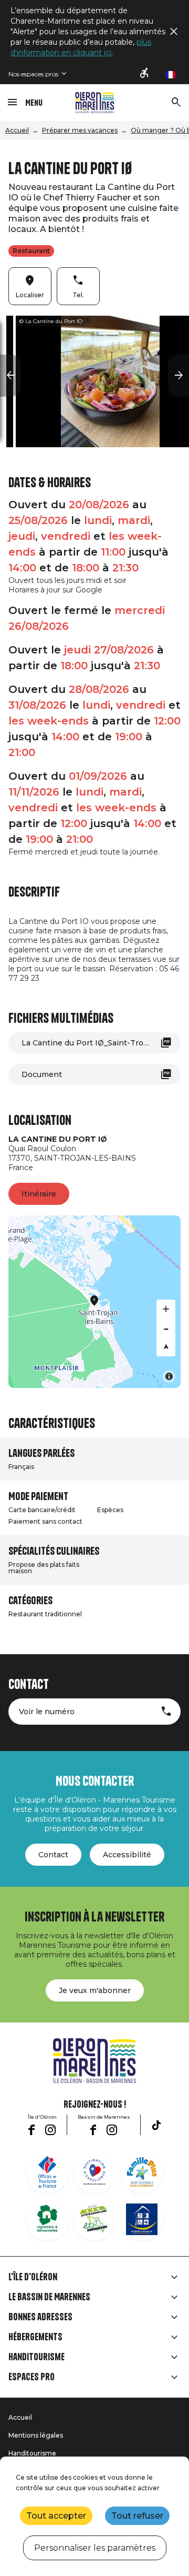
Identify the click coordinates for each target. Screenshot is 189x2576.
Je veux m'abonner (95, 1990)
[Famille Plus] (142, 2172)
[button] (10, 376)
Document (42, 1074)
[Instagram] (50, 2130)
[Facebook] (31, 2130)
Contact (53, 1855)
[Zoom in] (166, 1309)
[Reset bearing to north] (166, 1347)
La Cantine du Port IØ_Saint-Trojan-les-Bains (101, 1043)
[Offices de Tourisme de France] (47, 2172)
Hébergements (35, 2337)
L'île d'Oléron (33, 2277)
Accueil (17, 130)
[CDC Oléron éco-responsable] (94, 2219)
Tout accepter (56, 2516)
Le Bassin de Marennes (49, 2297)
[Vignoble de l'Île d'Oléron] (47, 2219)
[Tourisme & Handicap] (142, 2219)
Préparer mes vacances (80, 130)
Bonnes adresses (40, 2317)
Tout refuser (137, 2516)
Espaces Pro (31, 2377)
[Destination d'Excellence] (94, 2172)
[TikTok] (156, 2125)
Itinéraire (39, 1194)
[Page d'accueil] (95, 103)
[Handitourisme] (145, 74)
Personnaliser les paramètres (95, 2548)
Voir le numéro (47, 1712)
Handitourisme (36, 2357)
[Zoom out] (166, 1328)
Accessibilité (127, 1855)
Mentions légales (36, 2435)
